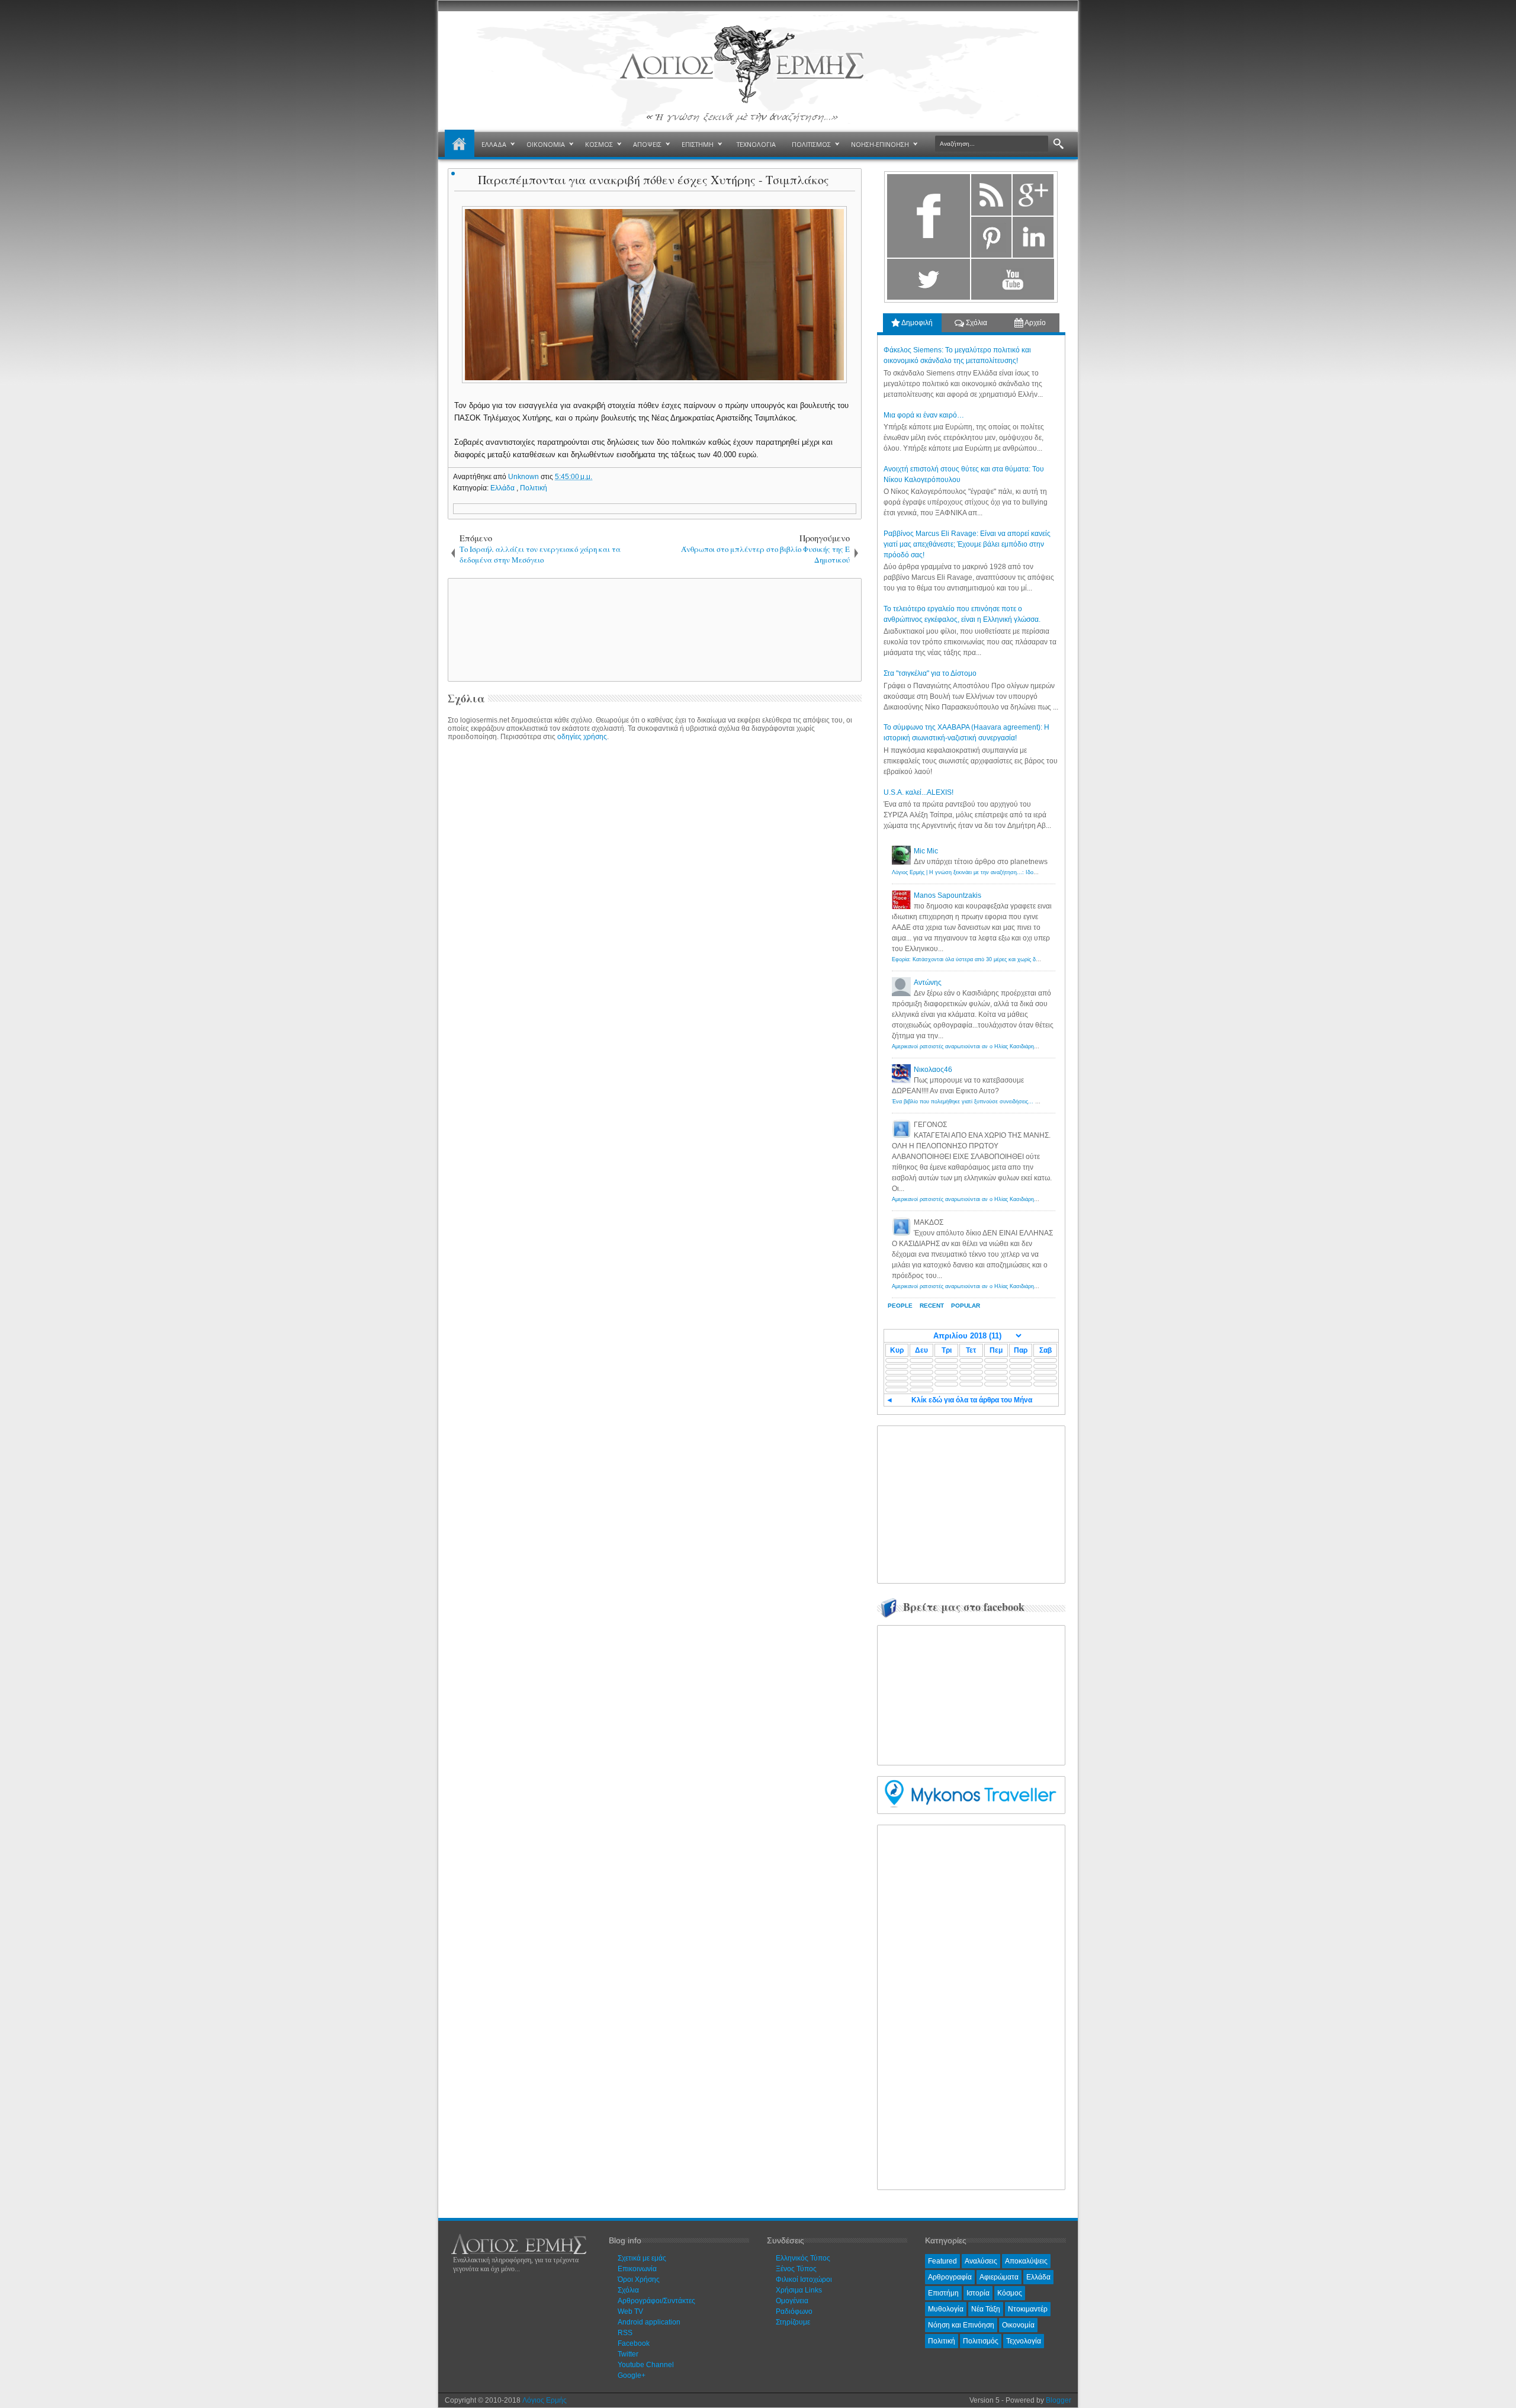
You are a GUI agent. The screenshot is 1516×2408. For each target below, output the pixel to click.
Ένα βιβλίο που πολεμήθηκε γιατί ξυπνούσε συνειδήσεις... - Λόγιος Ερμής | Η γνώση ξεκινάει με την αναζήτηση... (1030, 1102)
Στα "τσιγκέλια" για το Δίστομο (930, 673)
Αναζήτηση (1059, 144)
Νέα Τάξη (986, 2309)
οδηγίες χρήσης (582, 737)
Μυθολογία (946, 2309)
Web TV (630, 2311)
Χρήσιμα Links (799, 2290)
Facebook (634, 2343)
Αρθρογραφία (950, 2277)
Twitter (628, 2354)
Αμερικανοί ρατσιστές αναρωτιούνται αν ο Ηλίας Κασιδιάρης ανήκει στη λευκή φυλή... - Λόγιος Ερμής (1015, 1046)
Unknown (524, 477)
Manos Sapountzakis (947, 895)
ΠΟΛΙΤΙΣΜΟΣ (811, 144)
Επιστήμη (943, 2293)
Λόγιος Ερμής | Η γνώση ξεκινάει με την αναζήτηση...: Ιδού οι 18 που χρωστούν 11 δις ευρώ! (1006, 872)
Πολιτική (534, 488)
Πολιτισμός (981, 2341)
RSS (625, 2333)
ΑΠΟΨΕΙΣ (647, 144)
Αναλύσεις (981, 2261)
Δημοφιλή (916, 323)
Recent (932, 1306)
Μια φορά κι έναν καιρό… (924, 415)
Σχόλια (976, 323)
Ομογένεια (792, 2301)
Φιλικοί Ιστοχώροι (804, 2279)
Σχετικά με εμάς (642, 2258)
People (900, 1306)
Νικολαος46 (933, 1070)
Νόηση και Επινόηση (961, 2325)
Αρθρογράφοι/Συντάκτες (656, 2301)
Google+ (632, 2375)
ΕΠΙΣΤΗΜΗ (698, 144)
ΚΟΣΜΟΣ (599, 144)
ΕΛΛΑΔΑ (494, 144)
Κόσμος (1010, 2293)
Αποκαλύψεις (1026, 2261)
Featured (942, 2261)
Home (460, 145)
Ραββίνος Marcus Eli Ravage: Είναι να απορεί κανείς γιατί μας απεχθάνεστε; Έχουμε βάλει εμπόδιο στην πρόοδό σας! (967, 544)
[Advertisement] (653, 629)
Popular (966, 1306)
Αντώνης (928, 983)
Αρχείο (1035, 323)
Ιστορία (978, 2293)
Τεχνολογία (1024, 2341)
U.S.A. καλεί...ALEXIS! (918, 792)
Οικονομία (1018, 2325)
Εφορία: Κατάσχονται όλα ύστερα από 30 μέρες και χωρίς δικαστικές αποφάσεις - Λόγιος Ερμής (1007, 959)
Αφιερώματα (999, 2277)
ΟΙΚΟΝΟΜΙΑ (546, 144)
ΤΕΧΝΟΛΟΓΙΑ (756, 144)
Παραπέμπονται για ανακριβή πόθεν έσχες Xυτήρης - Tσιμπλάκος (653, 180)
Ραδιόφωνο (794, 2311)
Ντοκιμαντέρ (1028, 2309)
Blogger (1059, 2400)
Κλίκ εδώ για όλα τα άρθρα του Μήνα (972, 1400)
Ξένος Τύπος (796, 2269)
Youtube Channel (646, 2365)
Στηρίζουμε (793, 2322)
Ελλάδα (503, 488)
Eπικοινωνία (637, 2269)
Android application (649, 2322)
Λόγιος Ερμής (545, 2400)
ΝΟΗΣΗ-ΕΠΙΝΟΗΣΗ (880, 144)
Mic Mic (926, 851)
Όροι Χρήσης (639, 2279)
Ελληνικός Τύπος (803, 2258)
